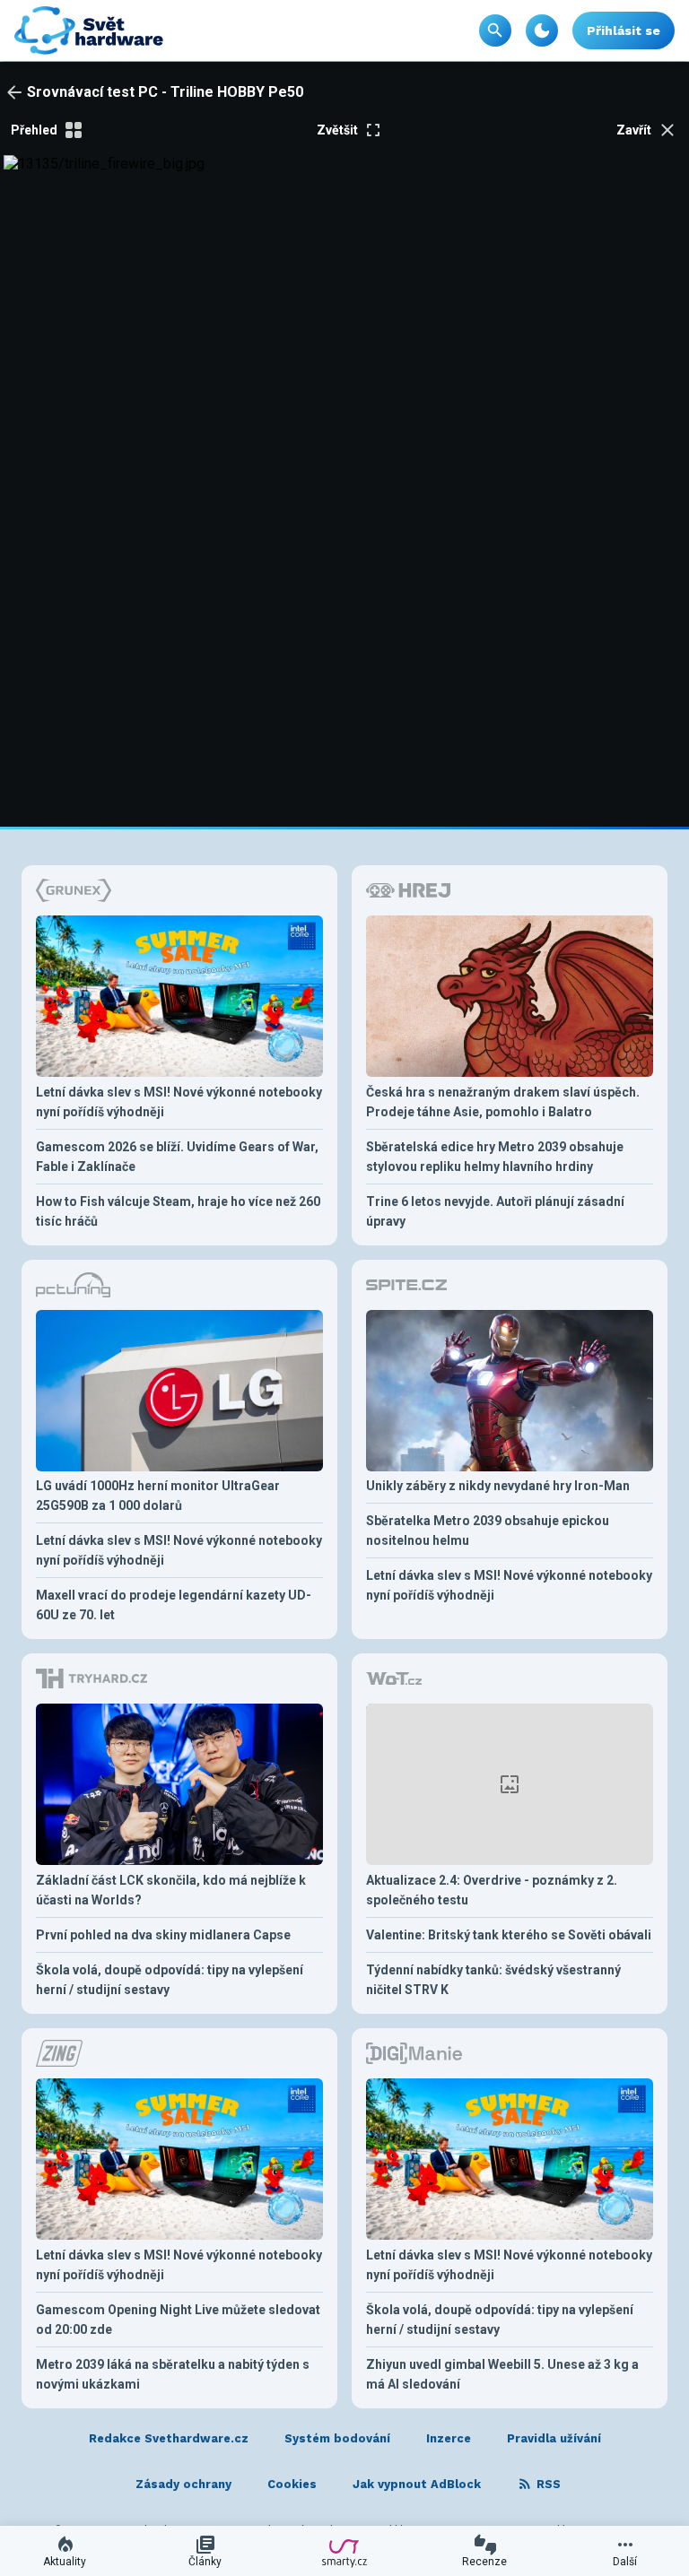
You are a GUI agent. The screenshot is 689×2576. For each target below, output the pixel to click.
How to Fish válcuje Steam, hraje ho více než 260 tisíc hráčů (178, 1211)
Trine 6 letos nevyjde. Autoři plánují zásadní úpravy (495, 1211)
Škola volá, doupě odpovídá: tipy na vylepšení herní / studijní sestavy (170, 1980)
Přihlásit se (624, 30)
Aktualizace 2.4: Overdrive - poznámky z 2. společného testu (492, 1890)
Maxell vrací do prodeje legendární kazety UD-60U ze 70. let (174, 1605)
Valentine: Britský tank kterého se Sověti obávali (509, 1935)
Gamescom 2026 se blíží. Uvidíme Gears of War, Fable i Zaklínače (177, 1157)
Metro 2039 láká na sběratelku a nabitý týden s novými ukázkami (173, 2374)
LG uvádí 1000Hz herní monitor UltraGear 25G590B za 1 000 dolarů (158, 1496)
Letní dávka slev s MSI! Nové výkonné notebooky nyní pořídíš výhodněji (179, 1102)
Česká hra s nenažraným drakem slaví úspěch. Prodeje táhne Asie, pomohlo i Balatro (503, 1102)
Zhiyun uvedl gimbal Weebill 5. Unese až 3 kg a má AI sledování (502, 2374)
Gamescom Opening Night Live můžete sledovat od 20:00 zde (178, 2320)
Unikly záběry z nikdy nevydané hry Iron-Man (498, 1486)
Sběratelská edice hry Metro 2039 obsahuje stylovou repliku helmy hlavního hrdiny (495, 1157)
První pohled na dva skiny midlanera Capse (163, 1935)
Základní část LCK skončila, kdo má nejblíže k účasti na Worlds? (171, 1890)
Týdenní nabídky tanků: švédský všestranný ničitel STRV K (493, 1980)
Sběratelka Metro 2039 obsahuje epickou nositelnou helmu (488, 1531)
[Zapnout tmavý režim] (542, 30)
